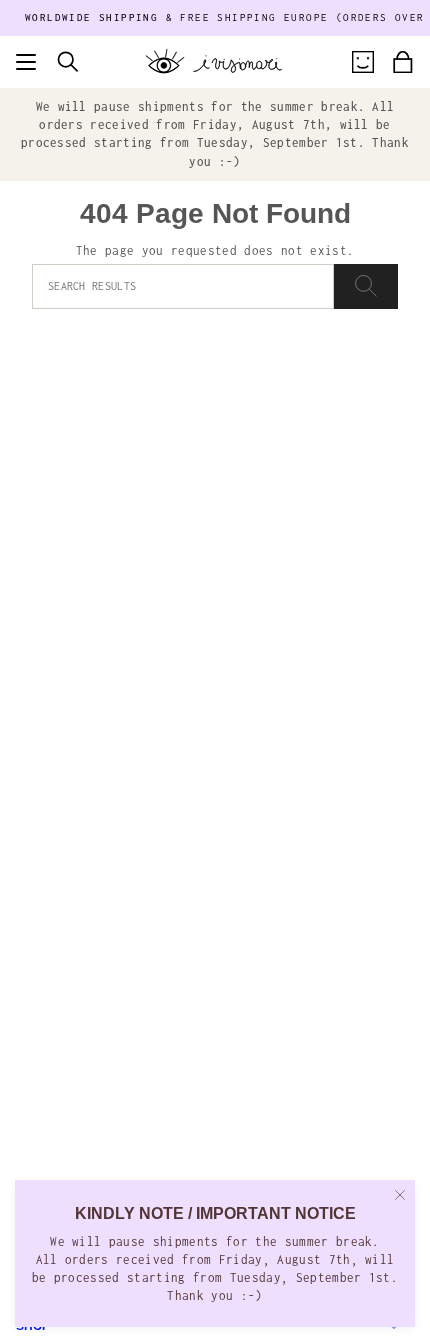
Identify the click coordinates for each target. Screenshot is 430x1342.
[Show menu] (26, 62)
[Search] (366, 286)
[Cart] (403, 62)
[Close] (400, 1195)
